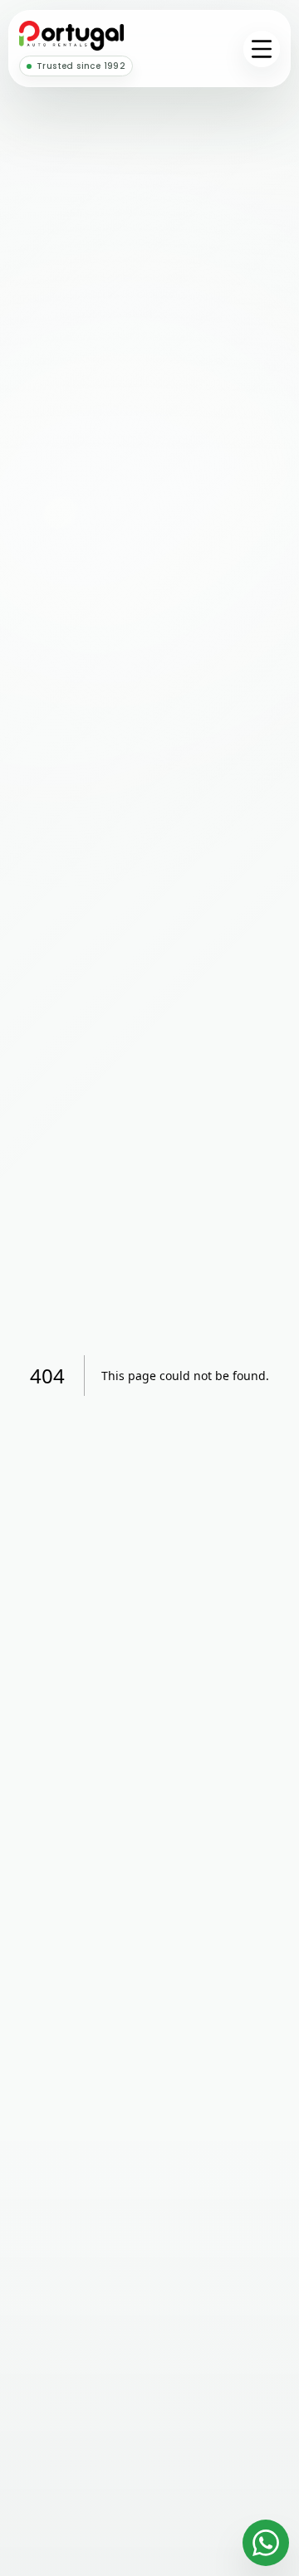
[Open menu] (262, 49)
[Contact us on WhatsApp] (266, 2543)
